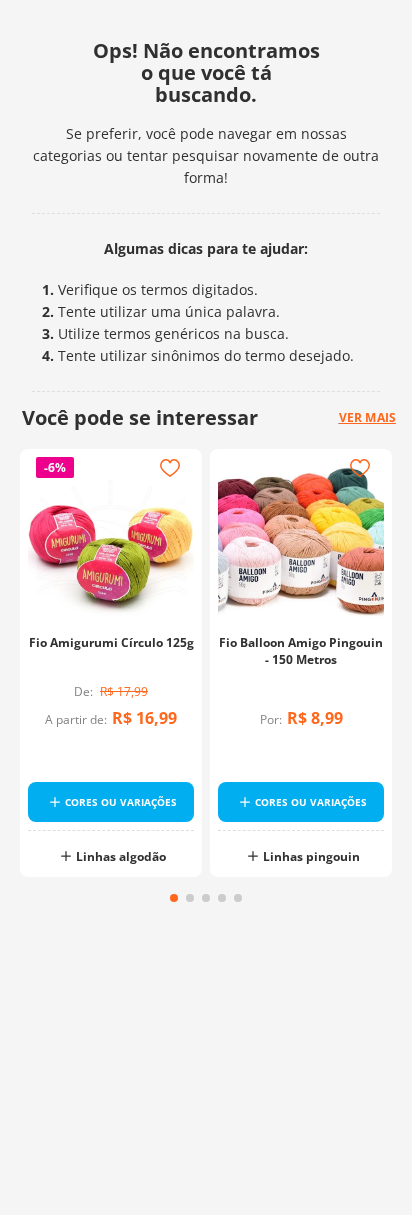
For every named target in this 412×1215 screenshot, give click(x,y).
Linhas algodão (121, 856)
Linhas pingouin (311, 856)
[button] (174, 898)
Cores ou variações (121, 802)
